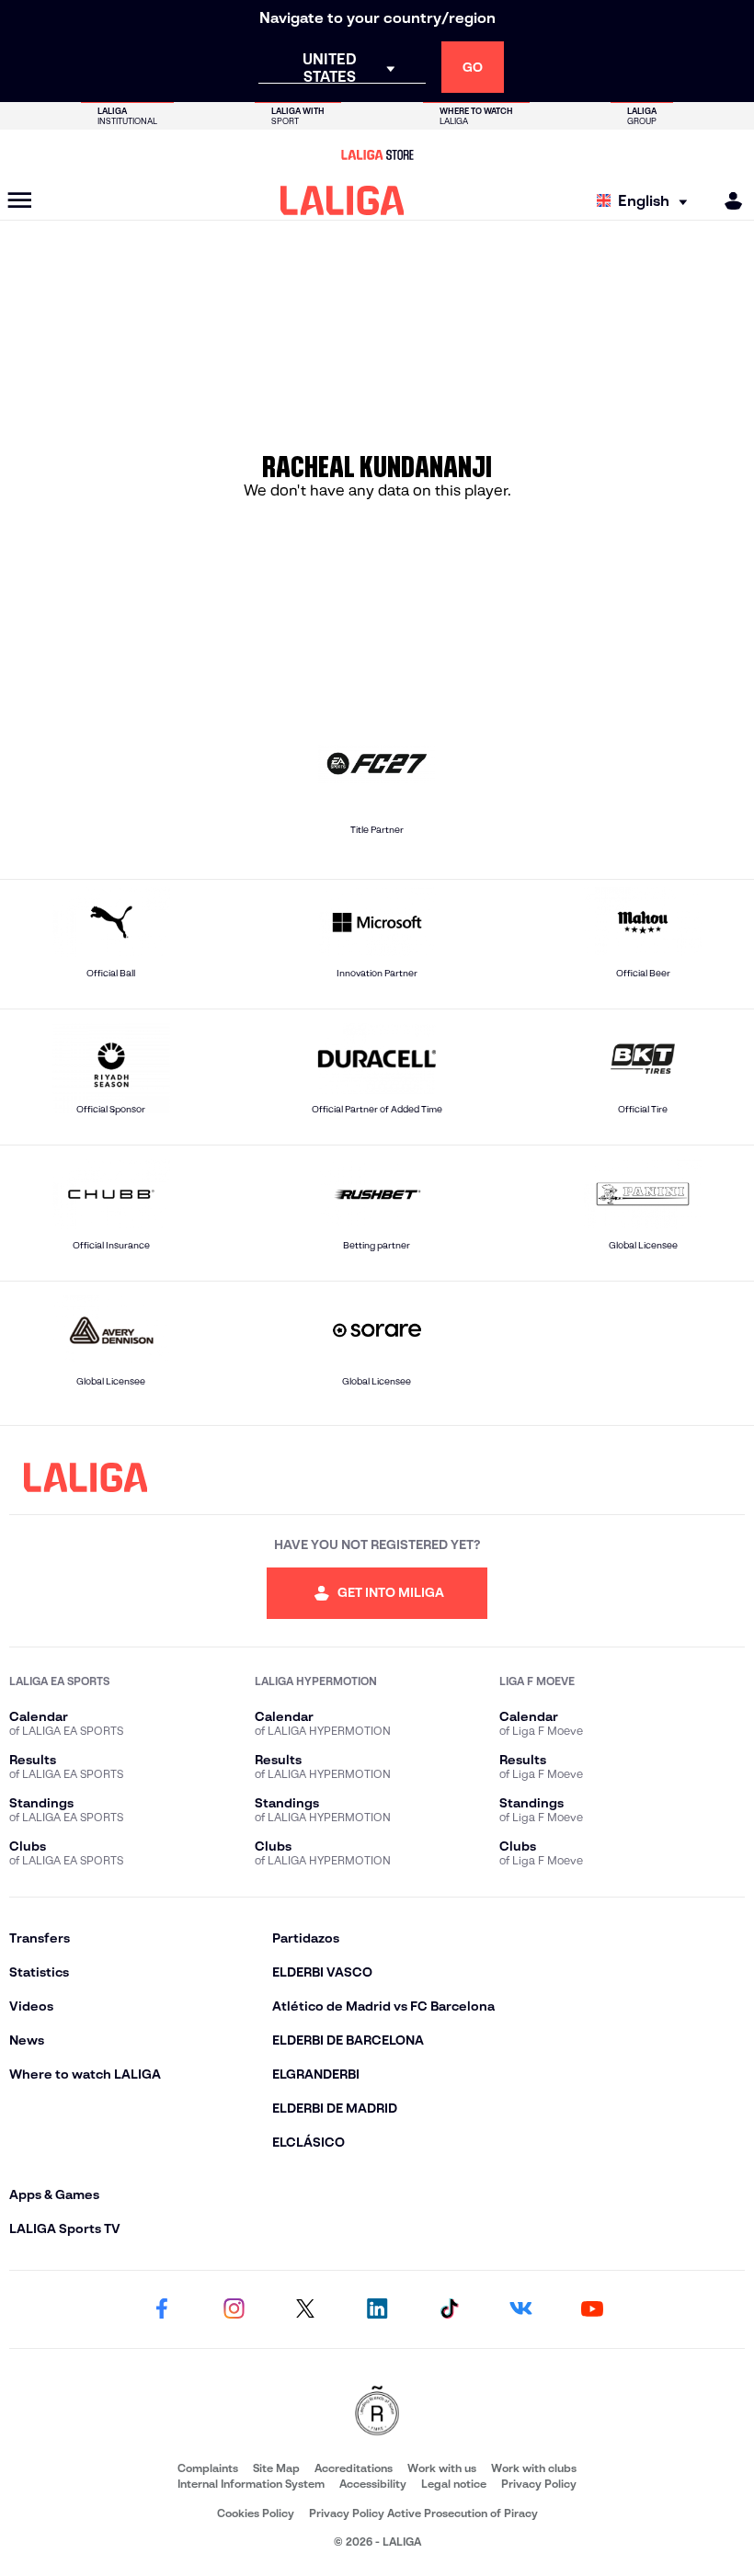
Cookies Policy (256, 2513)
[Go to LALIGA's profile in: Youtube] (592, 2309)
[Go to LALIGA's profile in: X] (305, 2309)
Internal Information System (251, 2484)
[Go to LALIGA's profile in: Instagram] (234, 2309)
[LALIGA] (343, 200)
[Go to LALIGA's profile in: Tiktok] (449, 2309)
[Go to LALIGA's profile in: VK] (520, 2309)
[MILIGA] (727, 201)
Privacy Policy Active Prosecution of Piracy (423, 2513)
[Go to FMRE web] (377, 2412)
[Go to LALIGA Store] (377, 154)
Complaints (208, 2468)
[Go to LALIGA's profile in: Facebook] (162, 2309)
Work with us (442, 2468)
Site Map (276, 2468)
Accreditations (354, 2468)
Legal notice (454, 2484)
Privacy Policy (539, 2484)
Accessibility (373, 2484)
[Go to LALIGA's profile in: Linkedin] (377, 2309)
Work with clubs (534, 2468)
